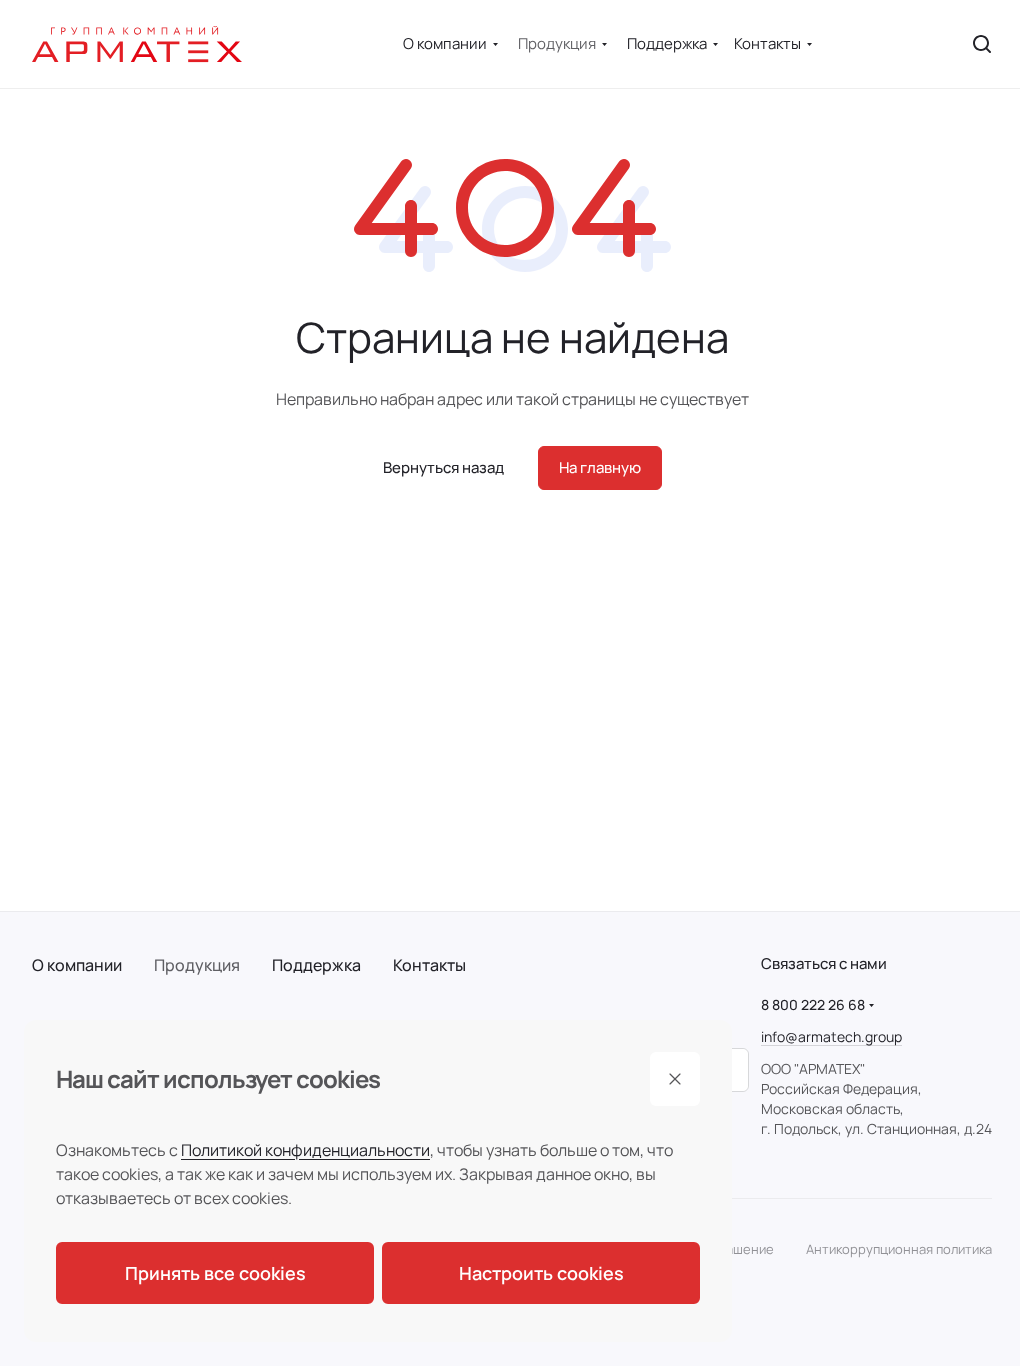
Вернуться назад (443, 467)
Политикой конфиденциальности (305, 1150)
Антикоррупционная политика (899, 1249)
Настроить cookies (541, 1273)
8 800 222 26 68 (813, 1004)
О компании (77, 965)
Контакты (429, 965)
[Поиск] (982, 44)
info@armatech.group (831, 1036)
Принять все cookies (215, 1273)
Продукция (197, 965)
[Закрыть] (675, 1079)
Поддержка (316, 965)
